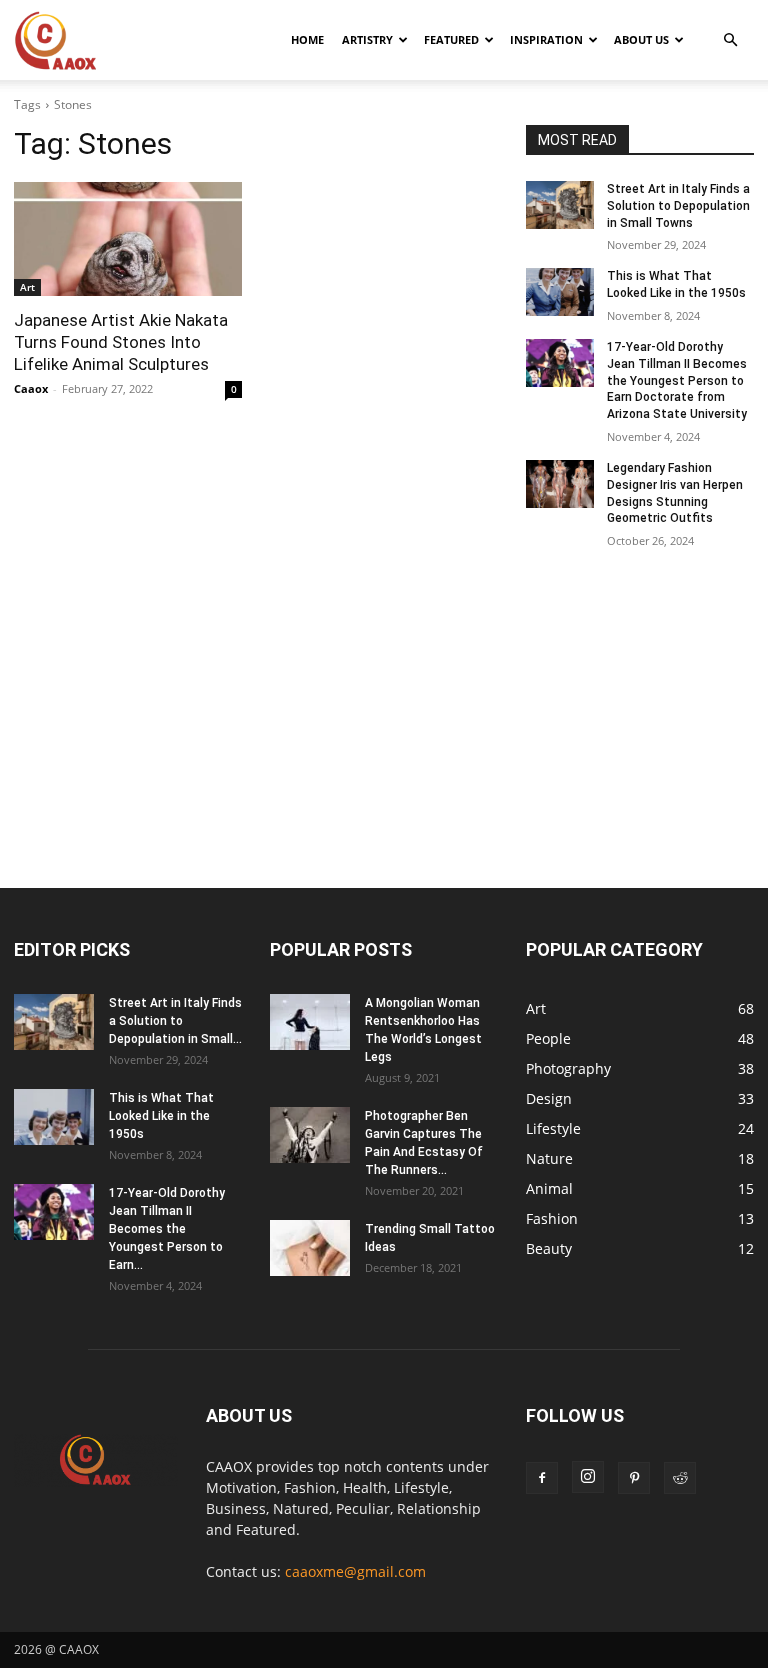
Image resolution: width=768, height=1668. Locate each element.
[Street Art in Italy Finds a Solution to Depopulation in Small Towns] (560, 205)
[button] (730, 40)
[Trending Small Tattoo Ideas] (310, 1248)
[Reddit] (680, 1478)
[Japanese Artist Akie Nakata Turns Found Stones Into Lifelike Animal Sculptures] (128, 239)
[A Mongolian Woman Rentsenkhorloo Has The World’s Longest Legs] (310, 1022)
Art (27, 287)
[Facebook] (542, 1478)
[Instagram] (588, 1477)
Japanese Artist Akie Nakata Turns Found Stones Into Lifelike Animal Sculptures (121, 342)
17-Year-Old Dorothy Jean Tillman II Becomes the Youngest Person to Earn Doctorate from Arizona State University (677, 380)
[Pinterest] (634, 1478)
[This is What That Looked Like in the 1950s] (560, 292)
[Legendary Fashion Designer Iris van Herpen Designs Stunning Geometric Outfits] (560, 484)
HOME (307, 39)
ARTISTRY (367, 39)
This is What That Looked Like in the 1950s (161, 1116)
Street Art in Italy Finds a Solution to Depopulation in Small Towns (678, 206)
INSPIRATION (546, 39)
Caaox (31, 388)
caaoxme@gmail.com (355, 1571)
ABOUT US (641, 39)
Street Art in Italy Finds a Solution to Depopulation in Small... (175, 1021)
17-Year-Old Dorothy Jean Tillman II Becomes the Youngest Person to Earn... (167, 1229)
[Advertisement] (384, 740)
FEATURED (451, 39)
